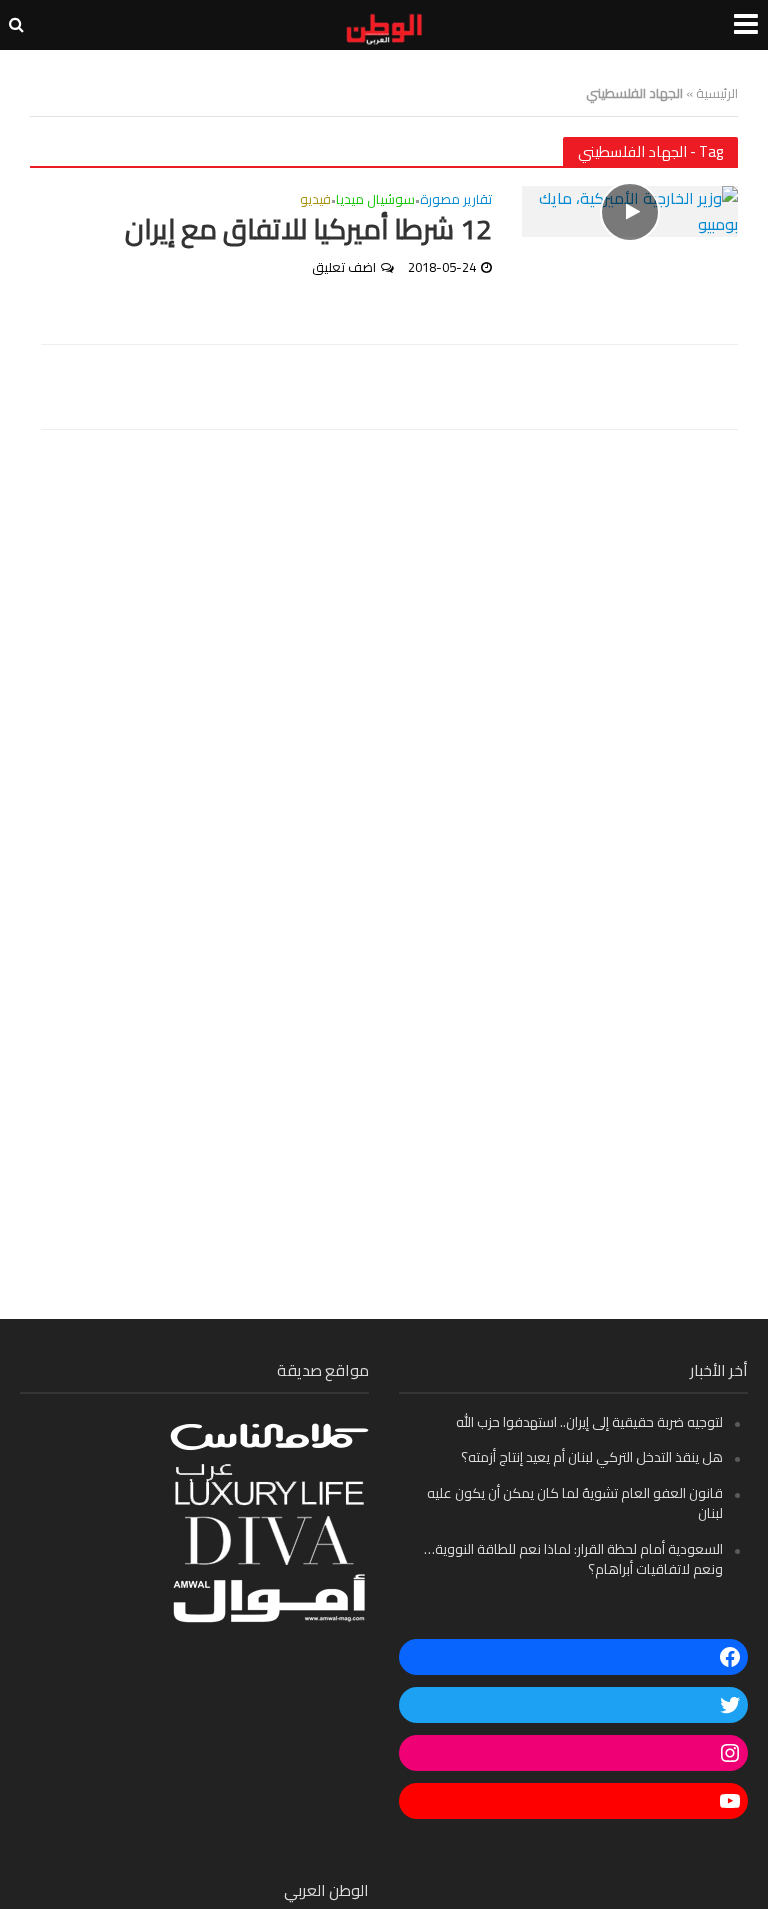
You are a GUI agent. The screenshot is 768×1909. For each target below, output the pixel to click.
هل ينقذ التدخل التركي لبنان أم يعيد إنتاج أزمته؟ (592, 1457)
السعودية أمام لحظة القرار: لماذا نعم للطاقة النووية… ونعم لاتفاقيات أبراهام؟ (573, 1559)
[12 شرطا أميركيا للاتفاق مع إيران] (630, 210)
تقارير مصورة (456, 201)
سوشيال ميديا (375, 201)
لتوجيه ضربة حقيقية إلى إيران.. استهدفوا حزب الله (589, 1422)
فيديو (315, 201)
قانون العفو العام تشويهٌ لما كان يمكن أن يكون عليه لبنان (575, 1503)
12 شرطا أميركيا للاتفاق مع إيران (308, 230)
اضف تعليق (344, 267)
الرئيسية (717, 93)
